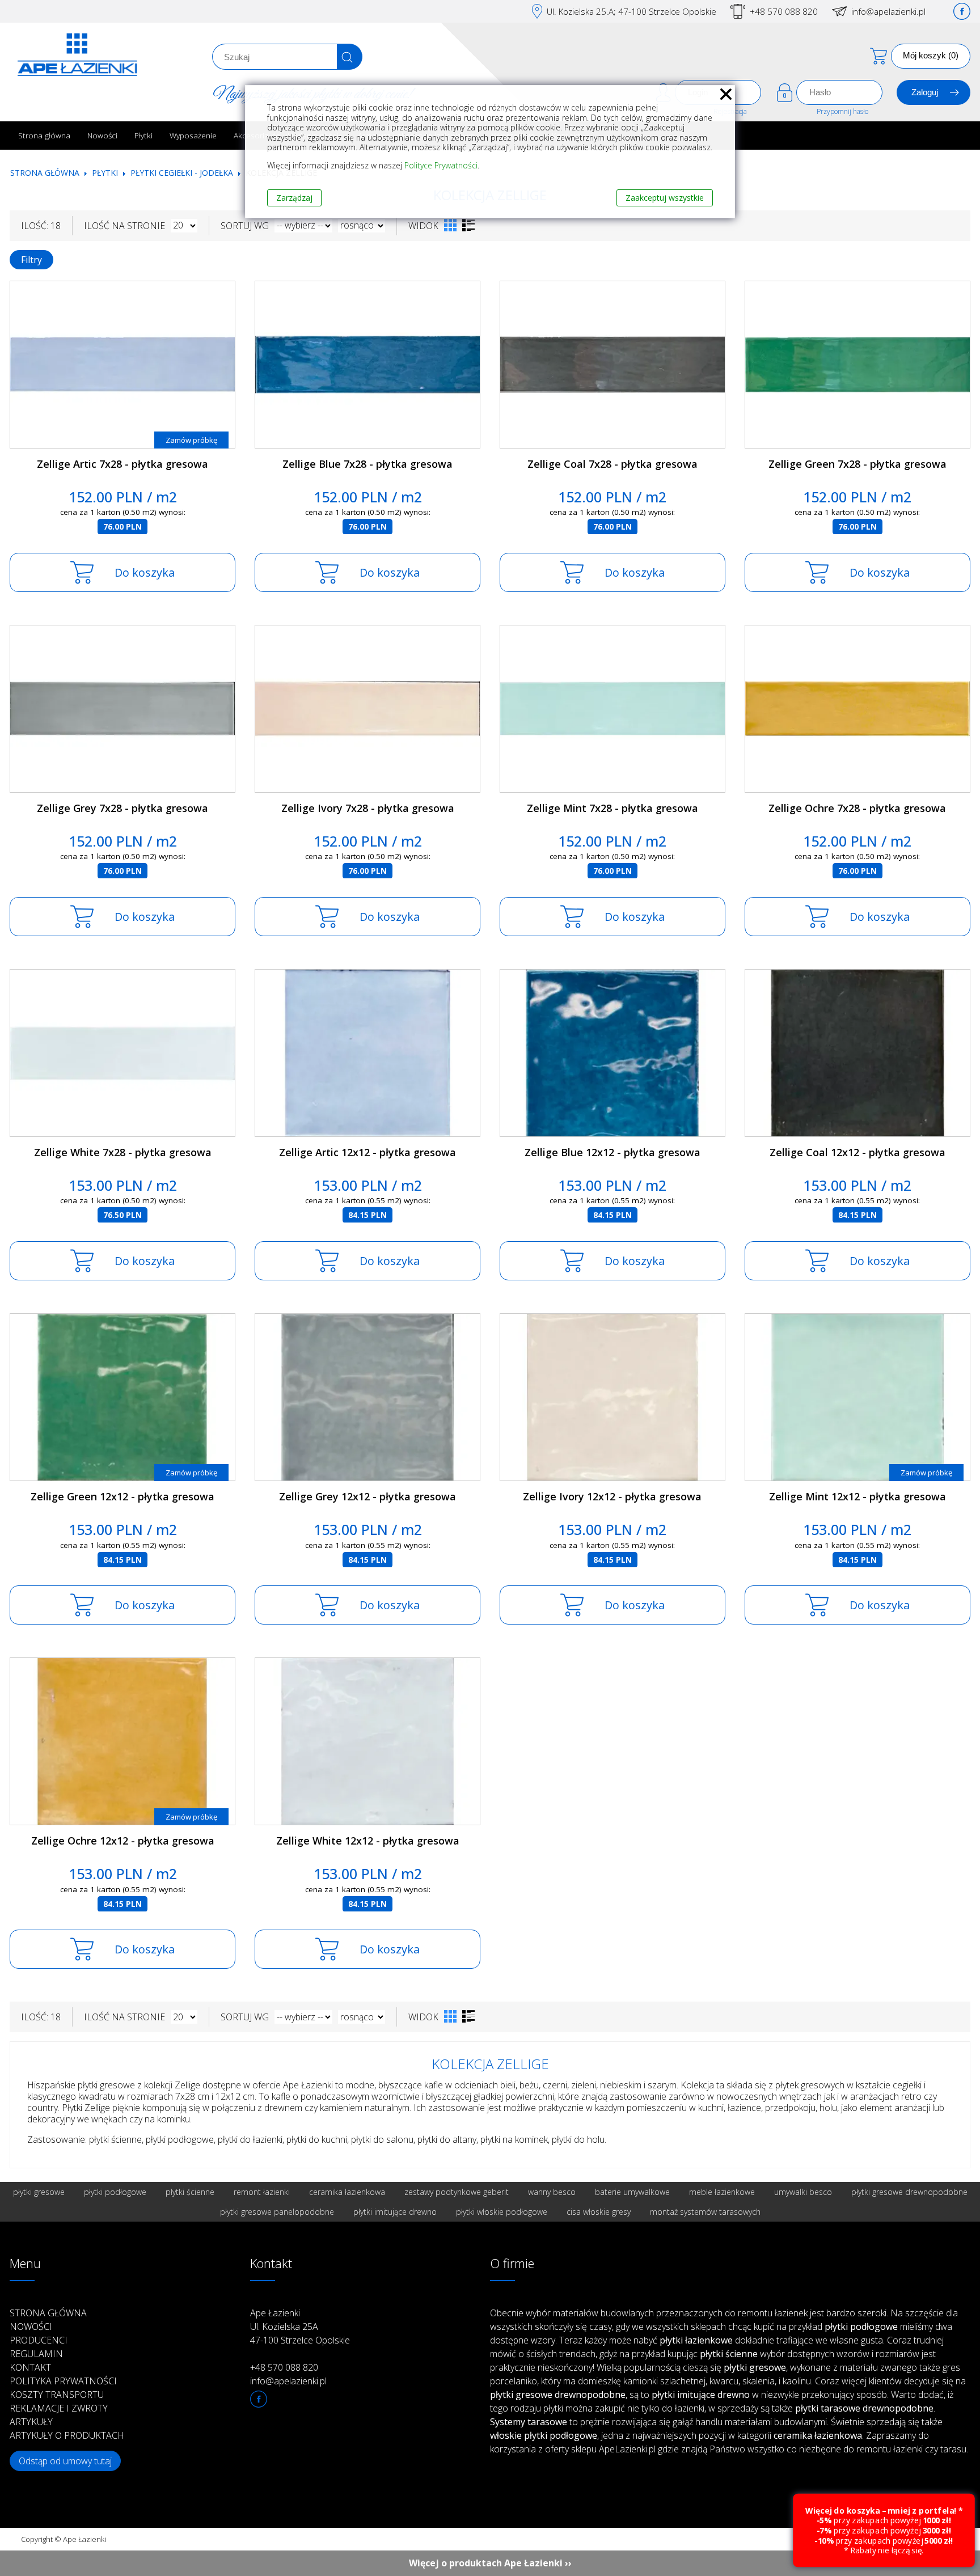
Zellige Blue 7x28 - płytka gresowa (367, 464)
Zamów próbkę (191, 440)
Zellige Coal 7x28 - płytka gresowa (612, 464)
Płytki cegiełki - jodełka (182, 173)
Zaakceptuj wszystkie (665, 198)
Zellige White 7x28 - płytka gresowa (123, 1152)
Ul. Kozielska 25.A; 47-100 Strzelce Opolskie (631, 11)
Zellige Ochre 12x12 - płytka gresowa (123, 1841)
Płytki (143, 135)
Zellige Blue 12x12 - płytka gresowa (612, 1152)
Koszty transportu (57, 2395)
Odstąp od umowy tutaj (65, 2461)
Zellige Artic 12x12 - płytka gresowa (367, 1152)
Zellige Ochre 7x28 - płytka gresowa (857, 808)
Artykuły (31, 2422)
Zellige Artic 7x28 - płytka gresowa (122, 464)
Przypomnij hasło (842, 111)
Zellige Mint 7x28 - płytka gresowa (612, 808)
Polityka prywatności (63, 2381)
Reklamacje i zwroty (59, 2408)
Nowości (102, 135)
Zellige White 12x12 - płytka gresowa (368, 1841)
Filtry (31, 260)
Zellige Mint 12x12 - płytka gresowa (857, 1496)
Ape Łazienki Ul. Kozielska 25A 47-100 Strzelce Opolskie (300, 2327)
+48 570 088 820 (784, 11)
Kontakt (30, 2367)
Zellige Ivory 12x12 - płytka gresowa (612, 1496)
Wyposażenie (193, 135)
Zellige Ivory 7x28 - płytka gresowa (368, 808)
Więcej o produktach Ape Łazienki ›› (490, 2563)
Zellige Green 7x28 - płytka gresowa (857, 464)
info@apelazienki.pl (888, 11)
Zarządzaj (294, 198)
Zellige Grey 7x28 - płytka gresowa (122, 808)
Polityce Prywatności (441, 165)
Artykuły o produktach (67, 2435)
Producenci (39, 2340)
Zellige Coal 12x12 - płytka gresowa (857, 1152)
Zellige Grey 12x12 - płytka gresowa (367, 1496)
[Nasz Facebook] (962, 11)
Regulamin (36, 2354)
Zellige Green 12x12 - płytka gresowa (122, 1496)
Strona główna (44, 135)
